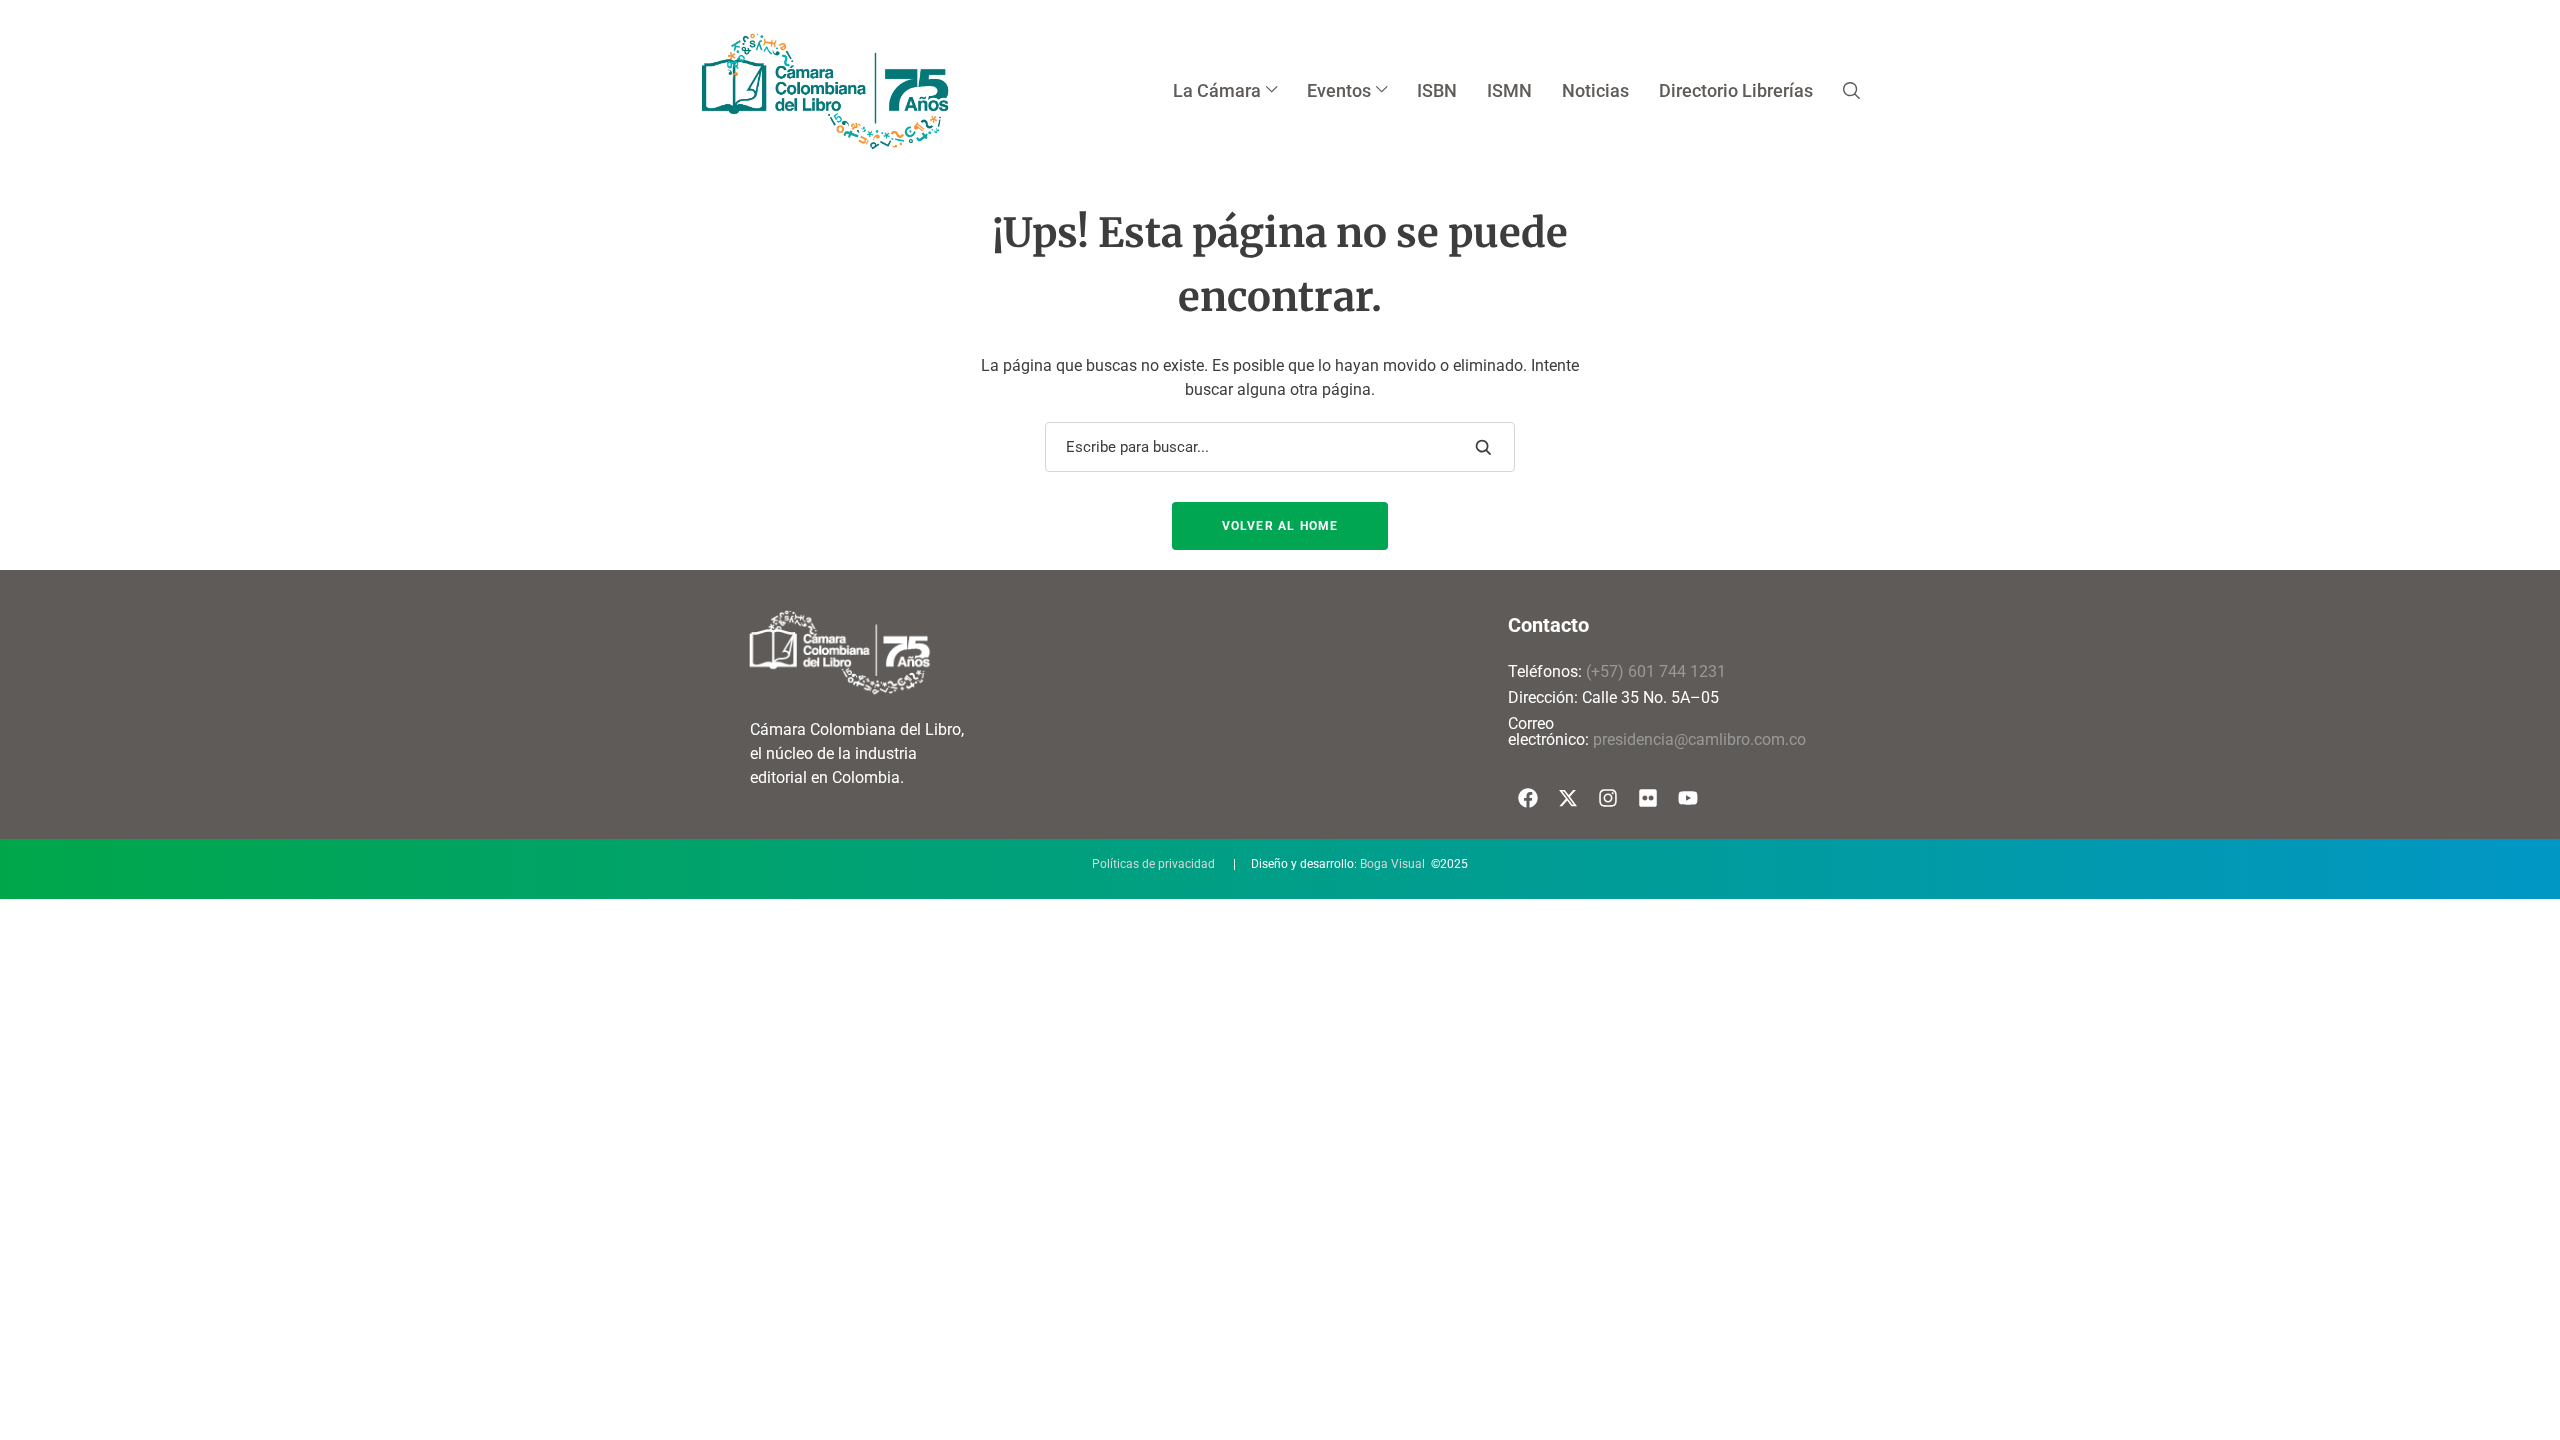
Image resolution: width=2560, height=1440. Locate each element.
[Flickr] (1648, 798)
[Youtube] (1688, 798)
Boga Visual (1392, 864)
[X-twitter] (1568, 798)
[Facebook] (1528, 798)
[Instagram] (1608, 798)
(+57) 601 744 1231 (1656, 671)
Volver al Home (1280, 526)
